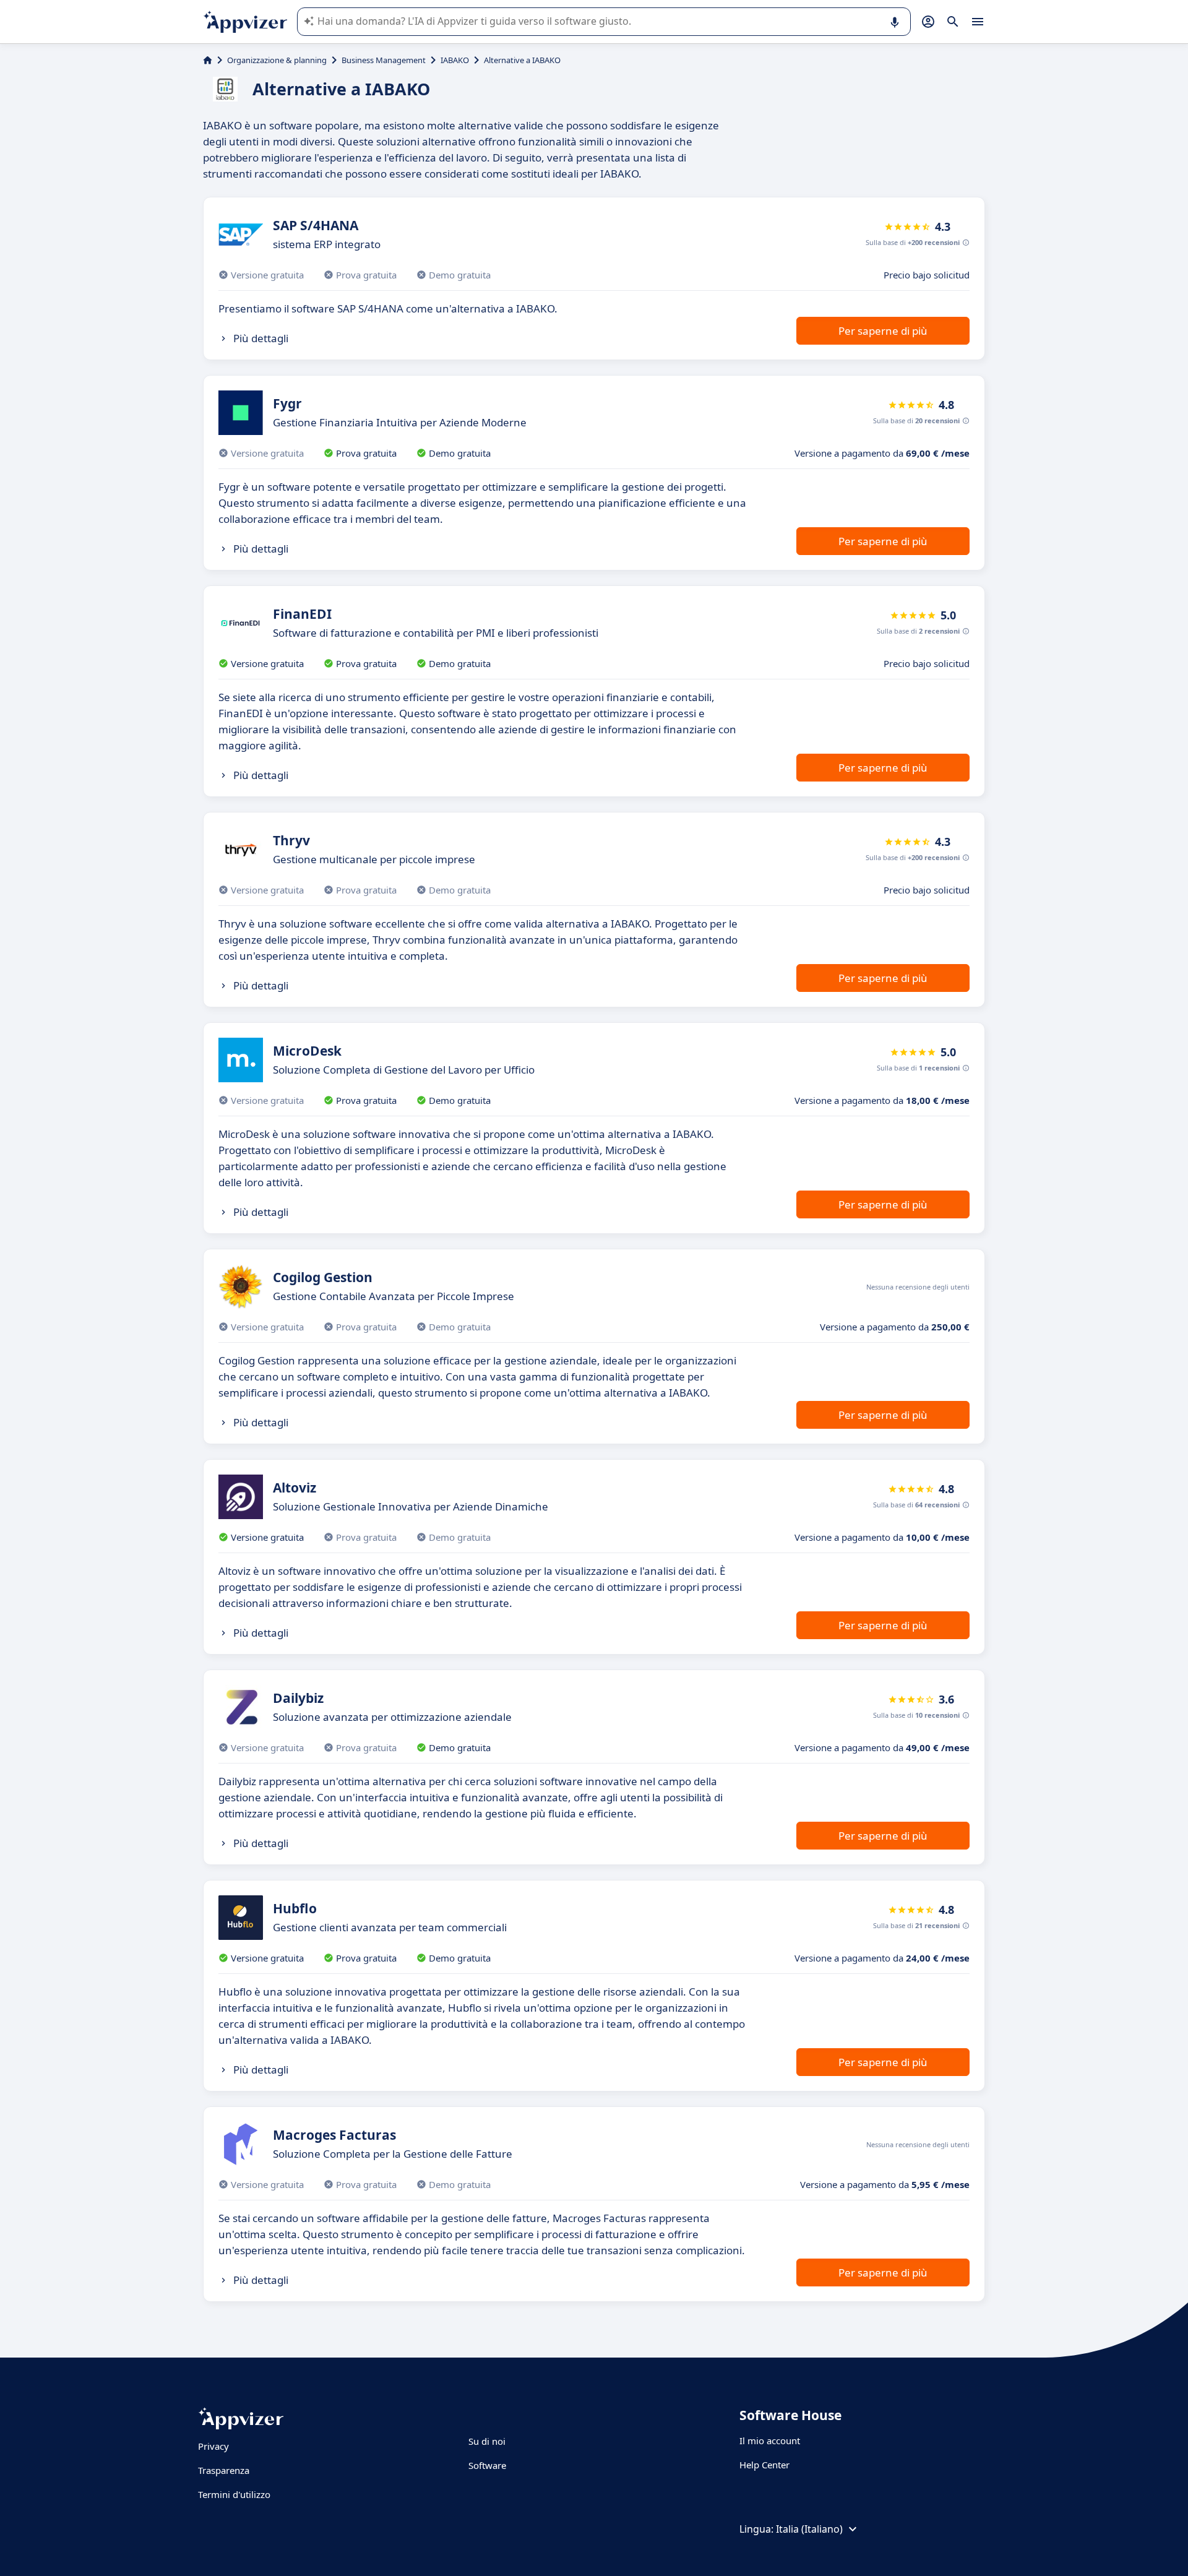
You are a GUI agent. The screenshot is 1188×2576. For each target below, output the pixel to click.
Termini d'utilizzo (234, 2494)
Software (487, 2465)
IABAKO (455, 60)
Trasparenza (224, 2470)
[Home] (208, 60)
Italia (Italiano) (809, 2529)
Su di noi (487, 2441)
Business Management (384, 60)
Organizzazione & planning (277, 60)
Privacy (213, 2446)
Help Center (764, 2465)
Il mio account (770, 2440)
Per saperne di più (883, 331)
